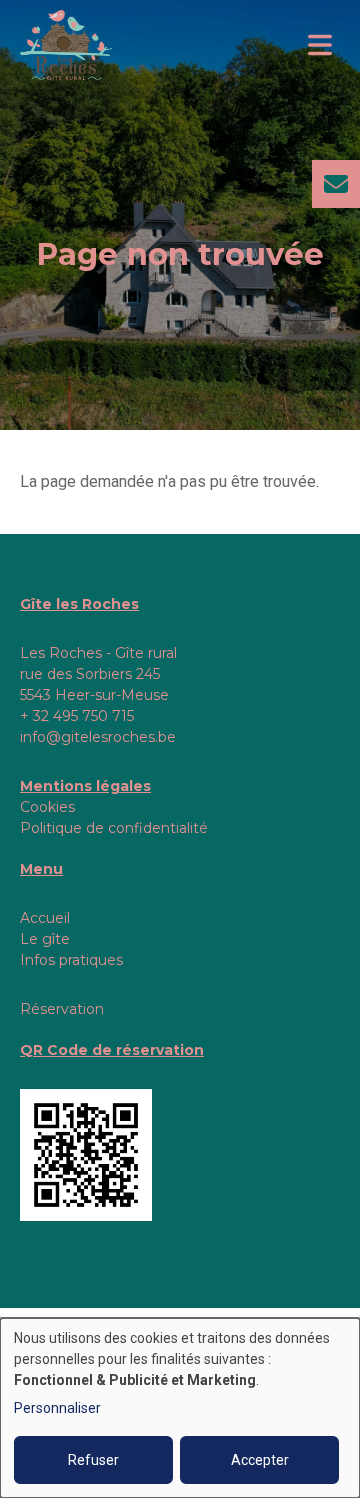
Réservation (62, 1009)
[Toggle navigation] (320, 45)
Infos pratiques (71, 960)
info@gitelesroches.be (98, 737)
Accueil (45, 918)
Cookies (47, 807)
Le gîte (45, 939)
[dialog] (180, 1408)
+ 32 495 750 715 (77, 716)
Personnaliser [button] (57, 1408)
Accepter (260, 1460)
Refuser (93, 1460)
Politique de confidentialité (114, 828)
